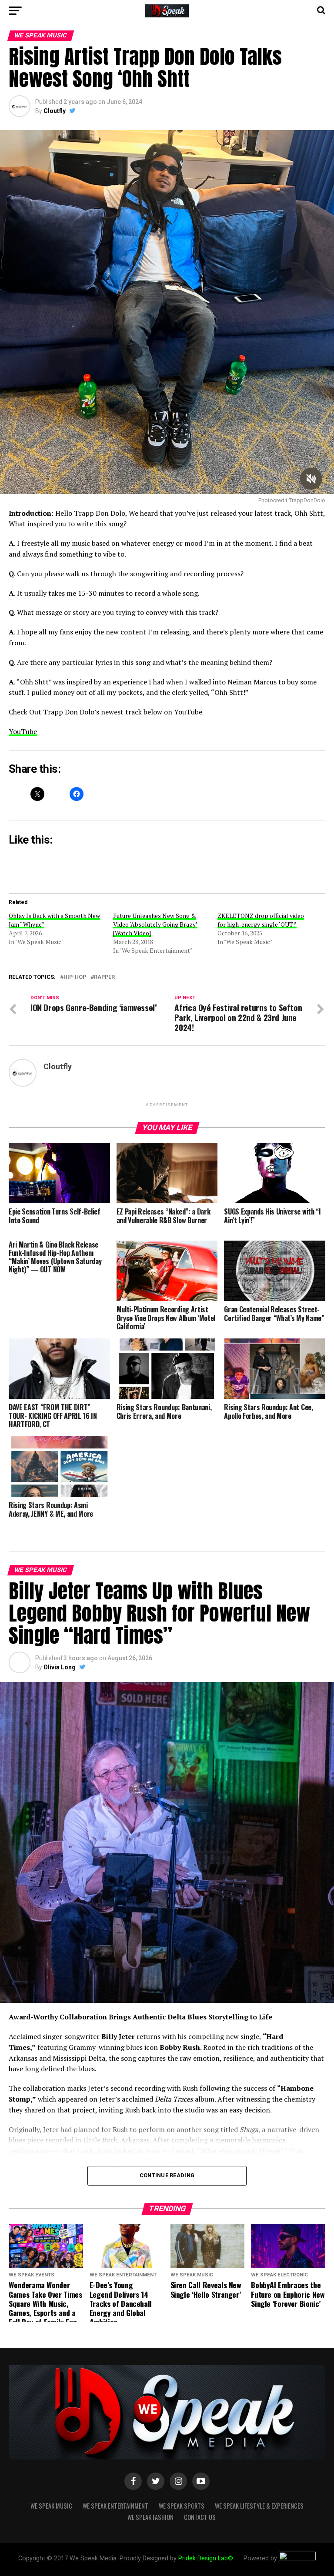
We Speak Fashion (150, 2517)
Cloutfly (55, 111)
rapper (104, 977)
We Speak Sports (182, 2506)
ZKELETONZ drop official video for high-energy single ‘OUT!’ (261, 920)
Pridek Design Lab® (207, 2558)
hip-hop (75, 977)
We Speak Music (51, 2506)
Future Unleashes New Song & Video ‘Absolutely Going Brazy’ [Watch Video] (155, 924)
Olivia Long (60, 1667)
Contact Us (200, 2517)
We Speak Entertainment (115, 2506)
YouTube (23, 731)
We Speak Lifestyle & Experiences (259, 2506)
